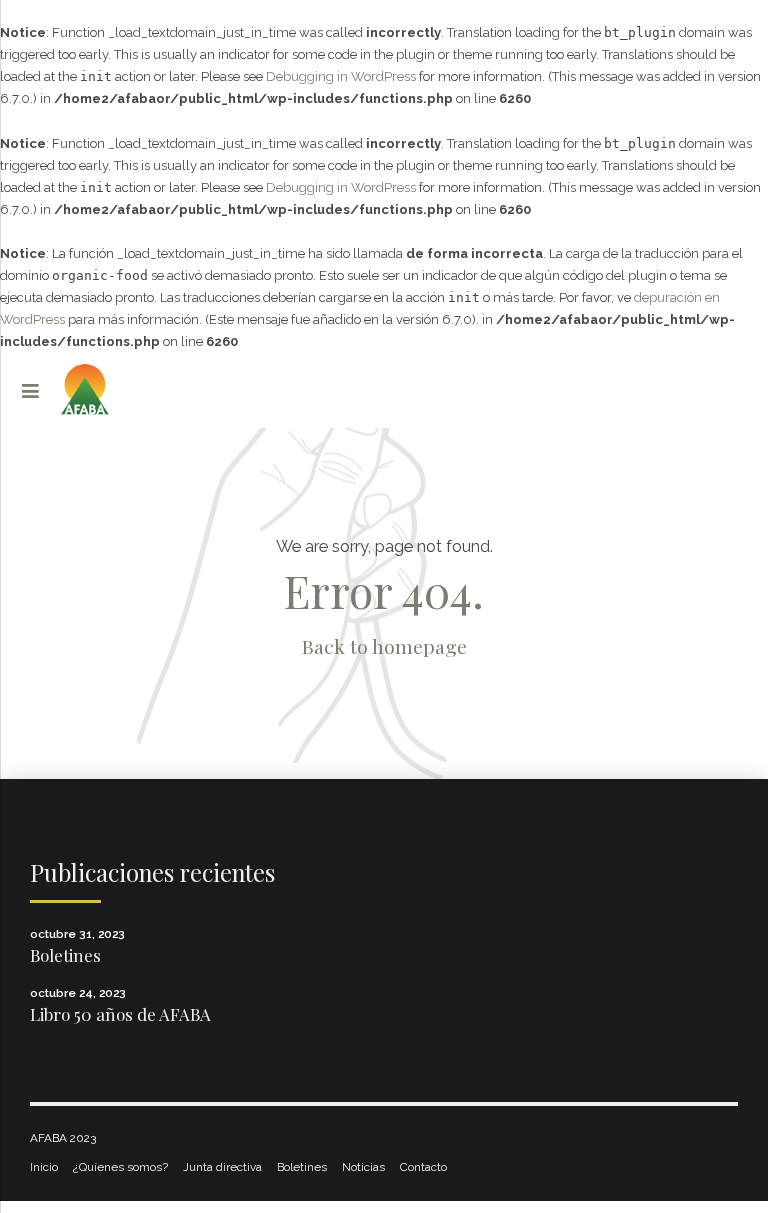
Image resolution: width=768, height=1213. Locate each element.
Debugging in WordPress (341, 76)
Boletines (65, 955)
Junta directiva (222, 1167)
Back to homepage (384, 646)
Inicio (44, 1167)
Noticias (363, 1167)
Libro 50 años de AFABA (120, 1014)
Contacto (423, 1167)
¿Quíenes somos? (120, 1167)
